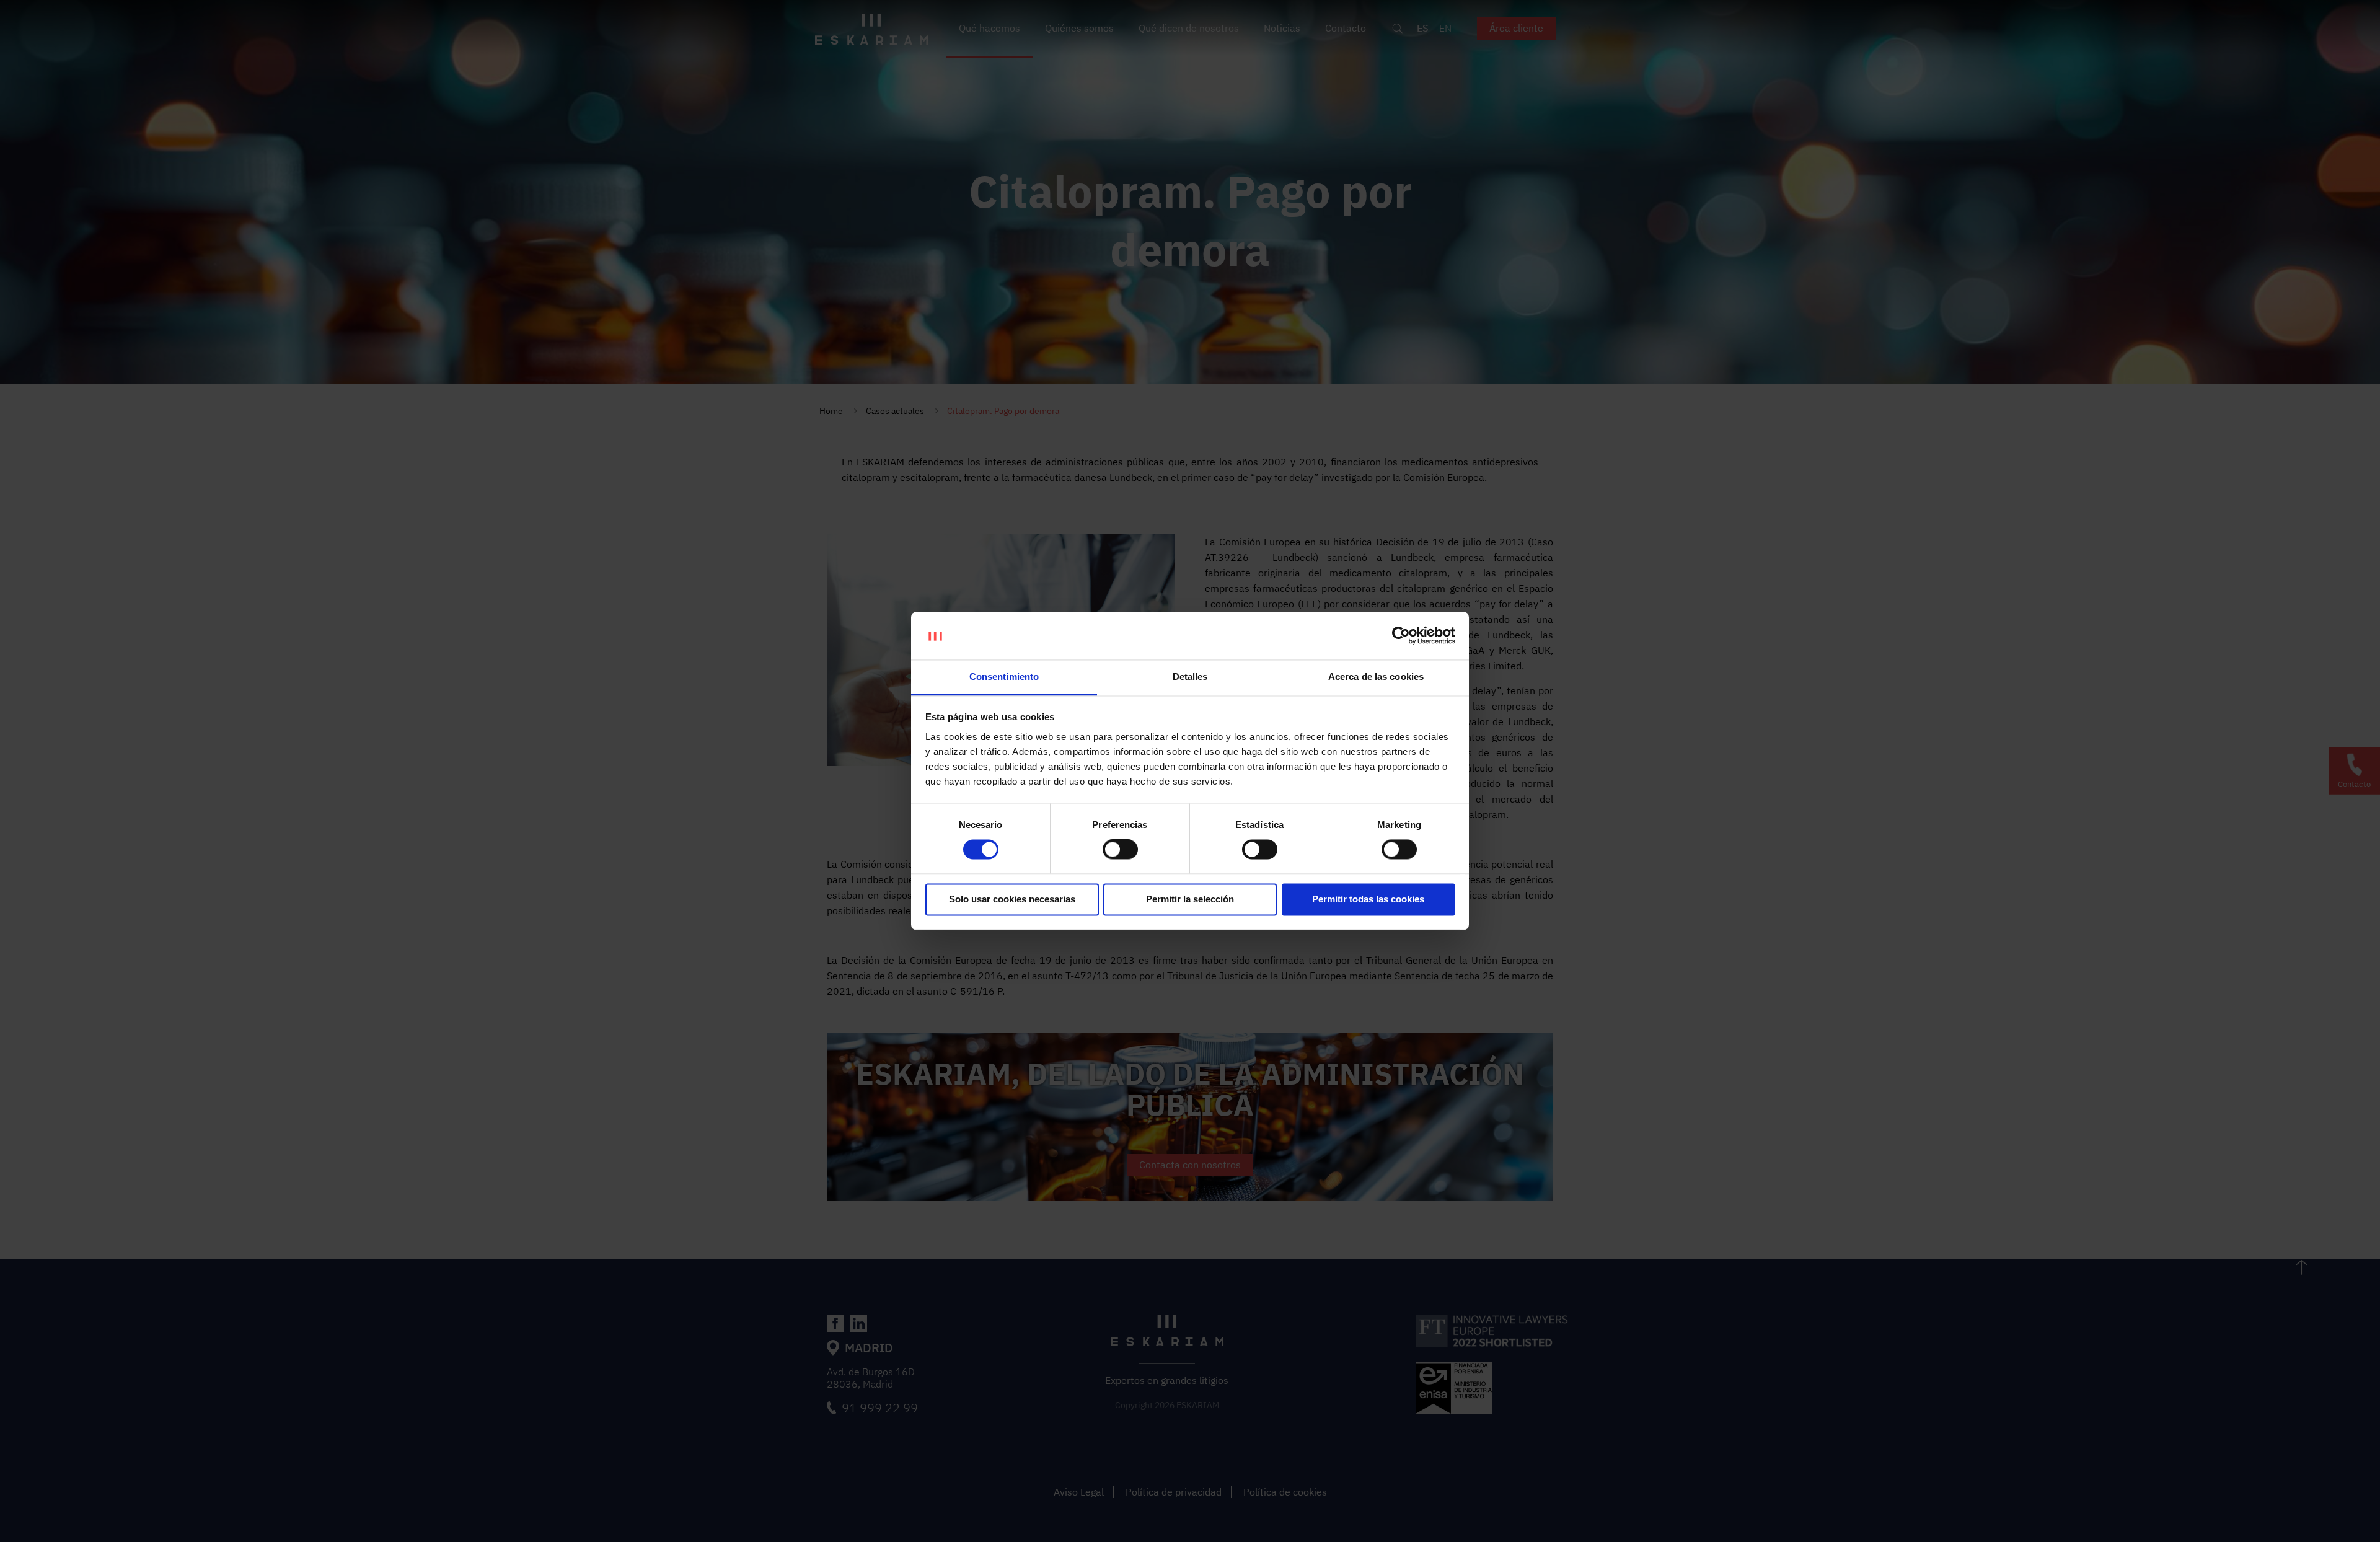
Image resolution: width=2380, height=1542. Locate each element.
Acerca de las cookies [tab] (1376, 676)
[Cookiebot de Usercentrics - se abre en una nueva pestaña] (1401, 636)
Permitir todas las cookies (1368, 899)
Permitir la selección (1190, 899)
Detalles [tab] (1190, 676)
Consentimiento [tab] (1004, 676)
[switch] (1120, 850)
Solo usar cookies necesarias (1012, 899)
